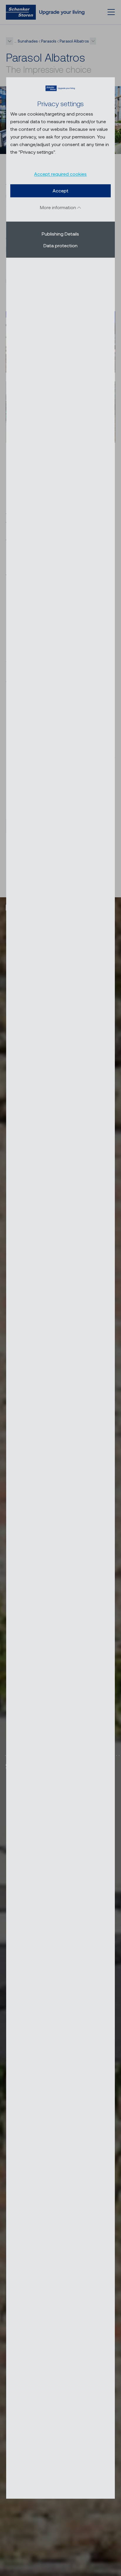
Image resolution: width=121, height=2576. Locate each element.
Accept (60, 191)
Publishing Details (60, 234)
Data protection (60, 245)
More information (59, 207)
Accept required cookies (60, 174)
